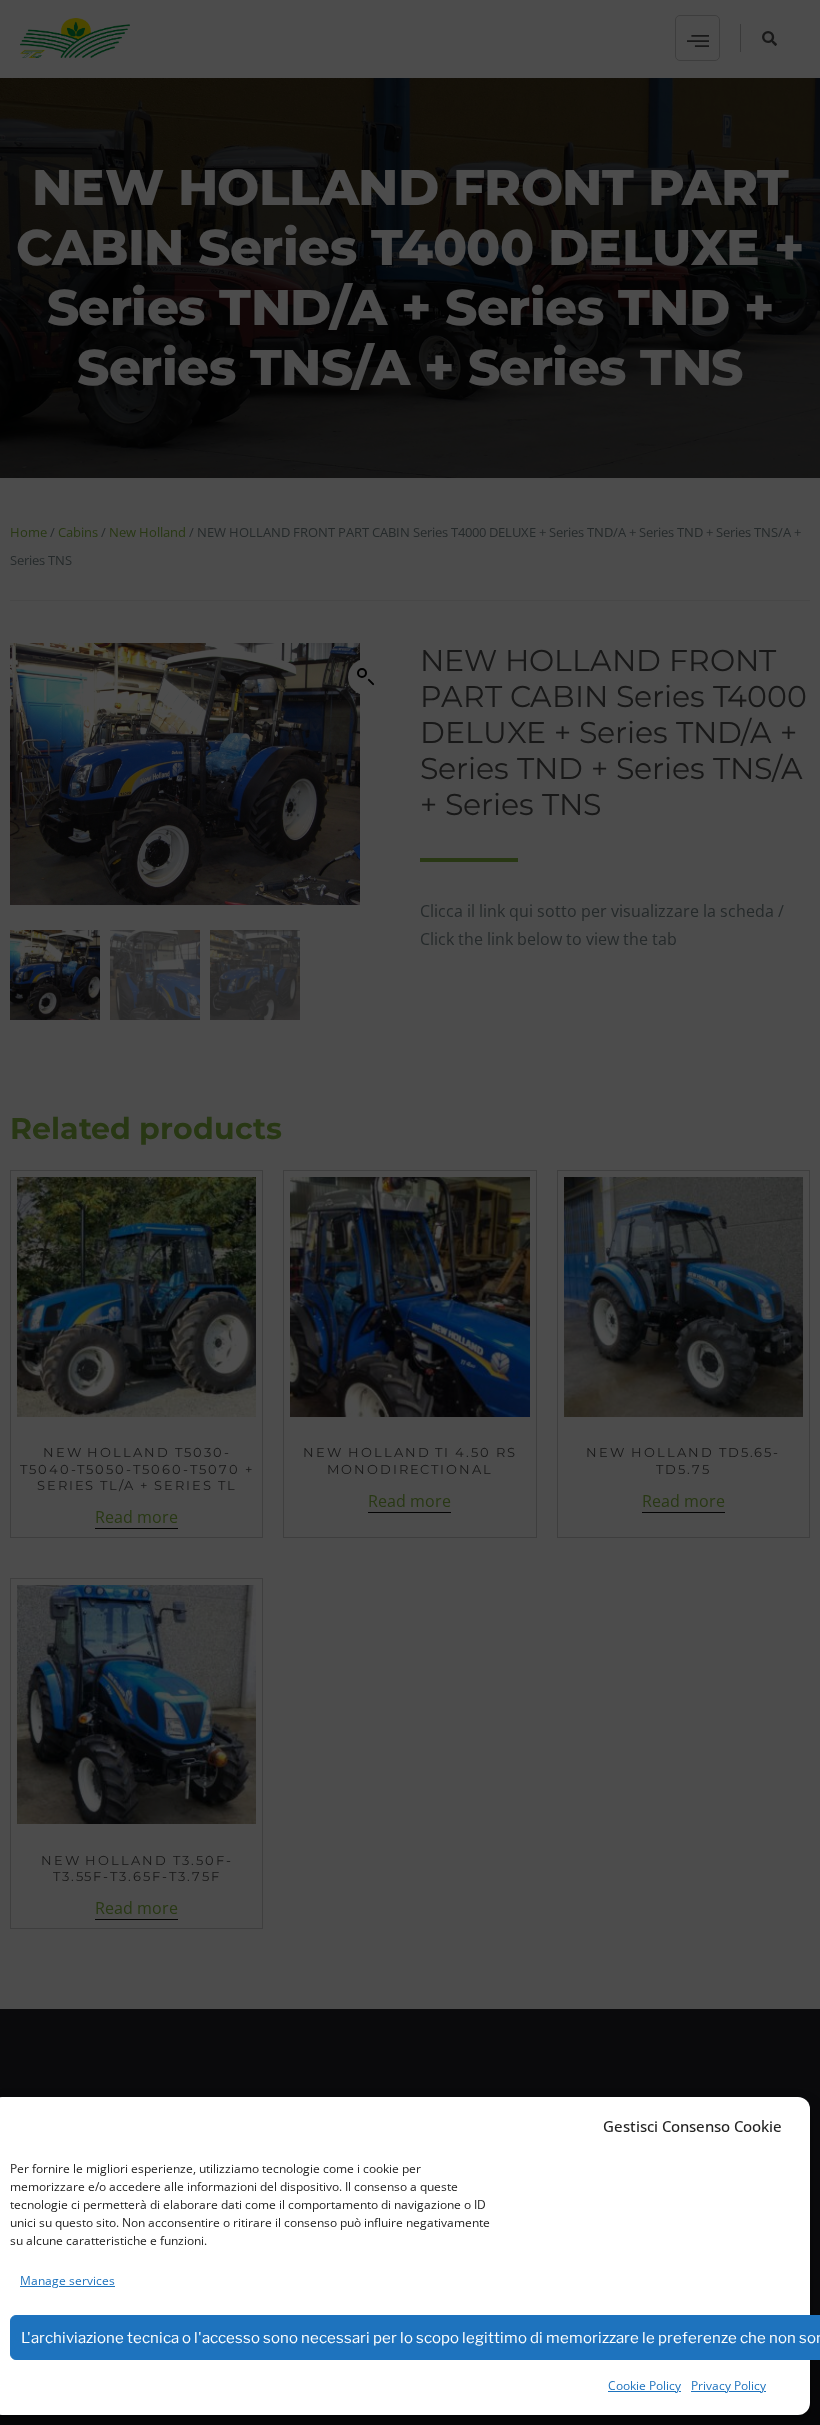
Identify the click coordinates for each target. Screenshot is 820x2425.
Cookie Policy (644, 2385)
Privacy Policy (728, 2385)
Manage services (67, 2280)
